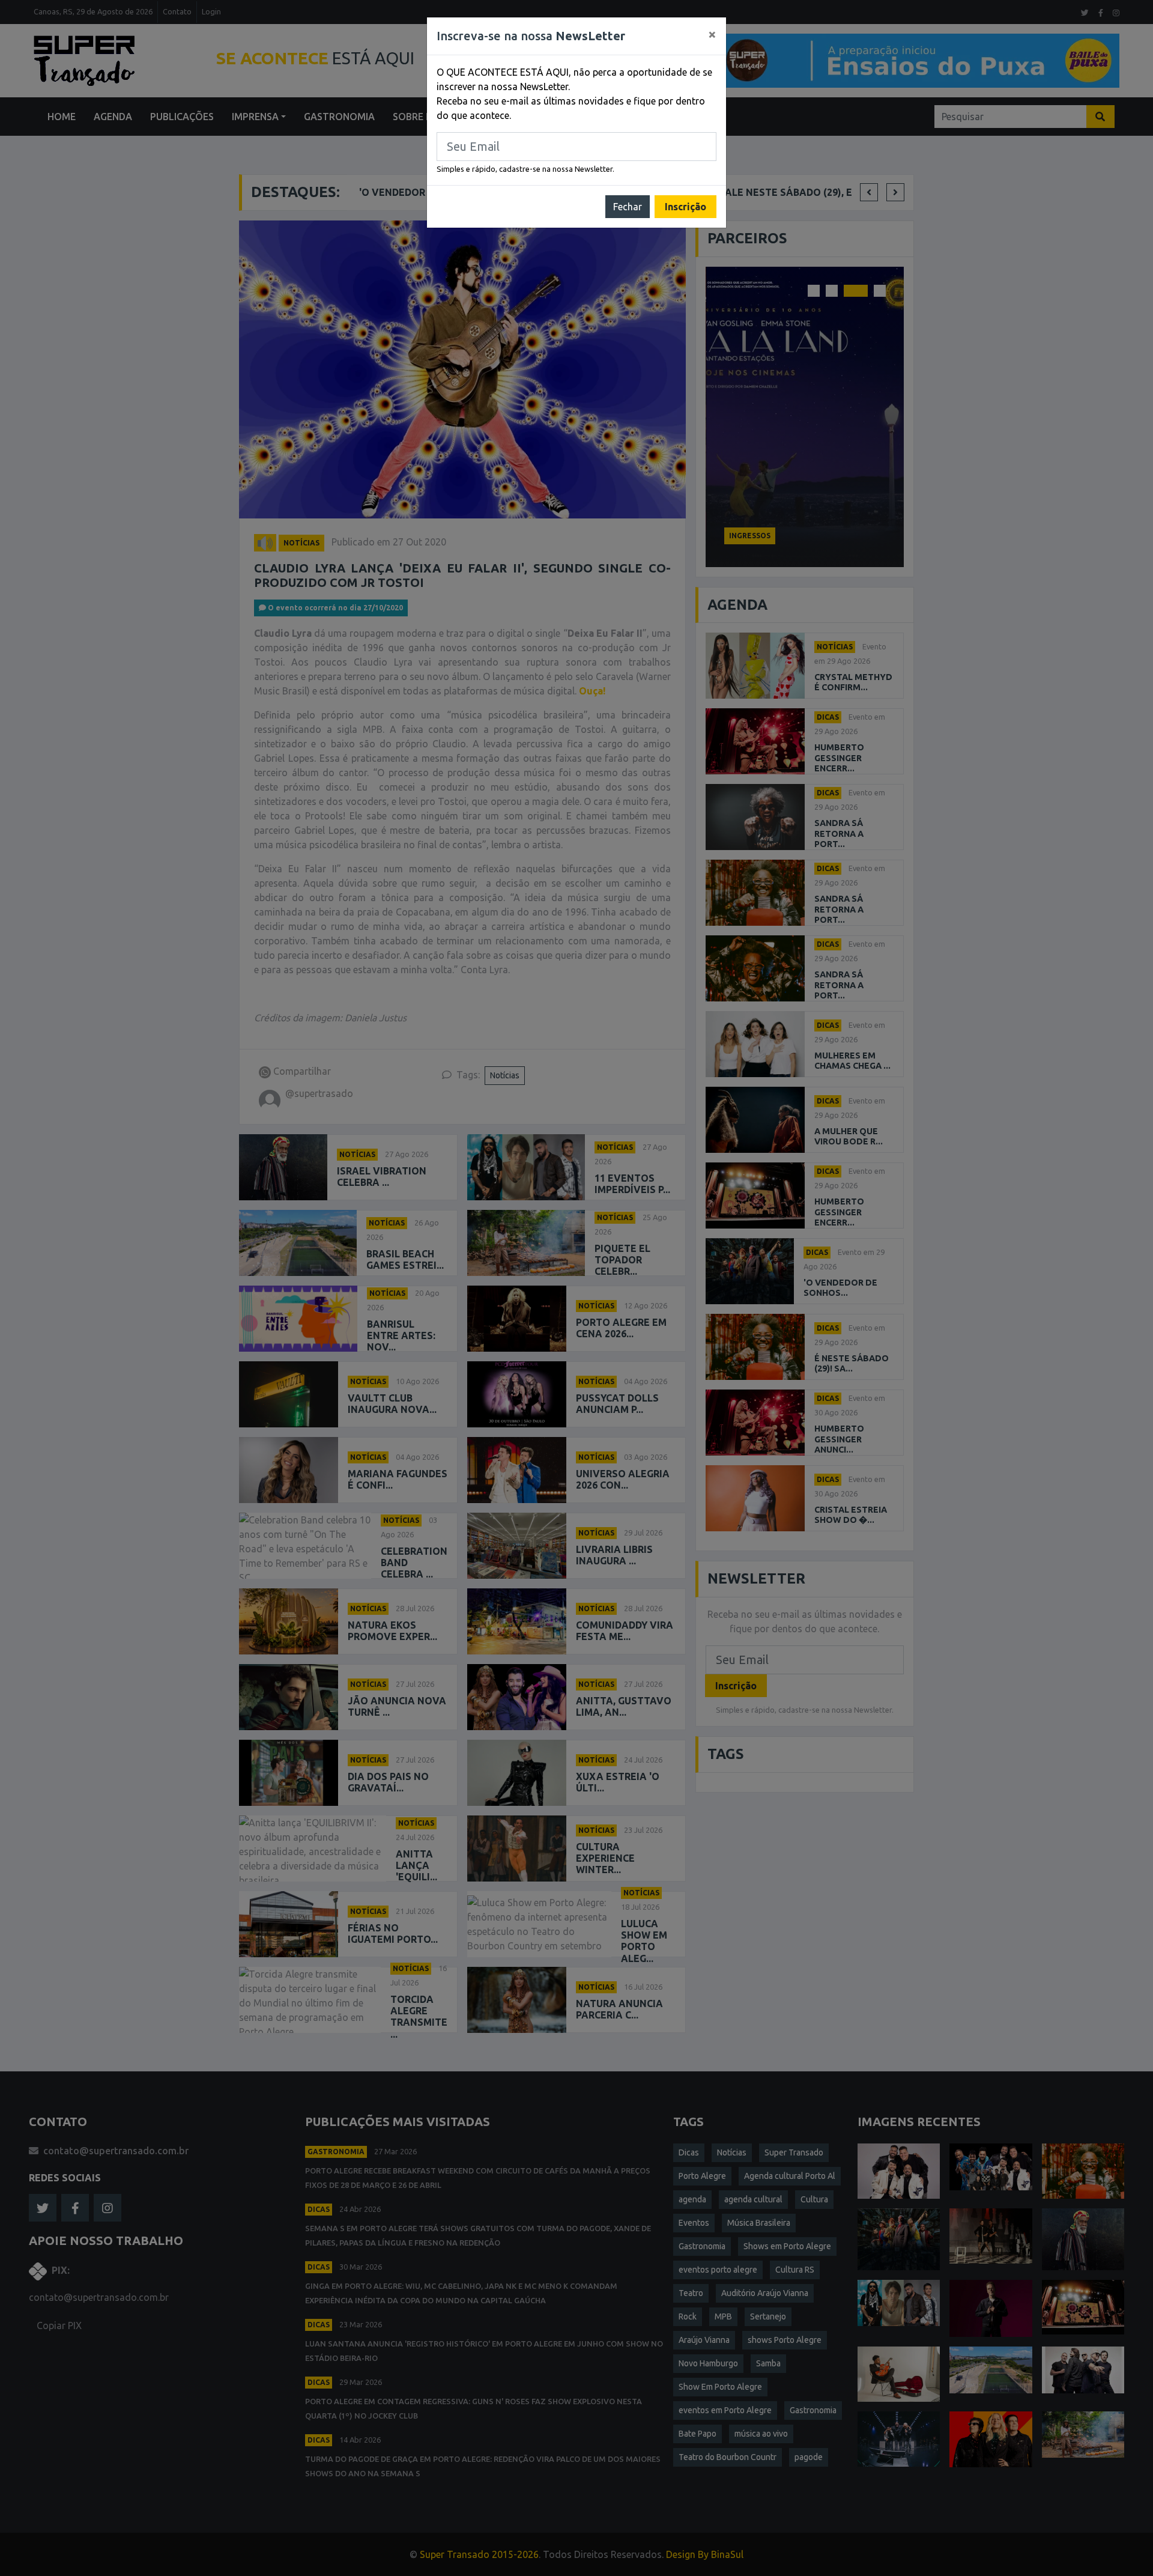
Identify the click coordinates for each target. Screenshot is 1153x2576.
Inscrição (685, 207)
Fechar (628, 207)
